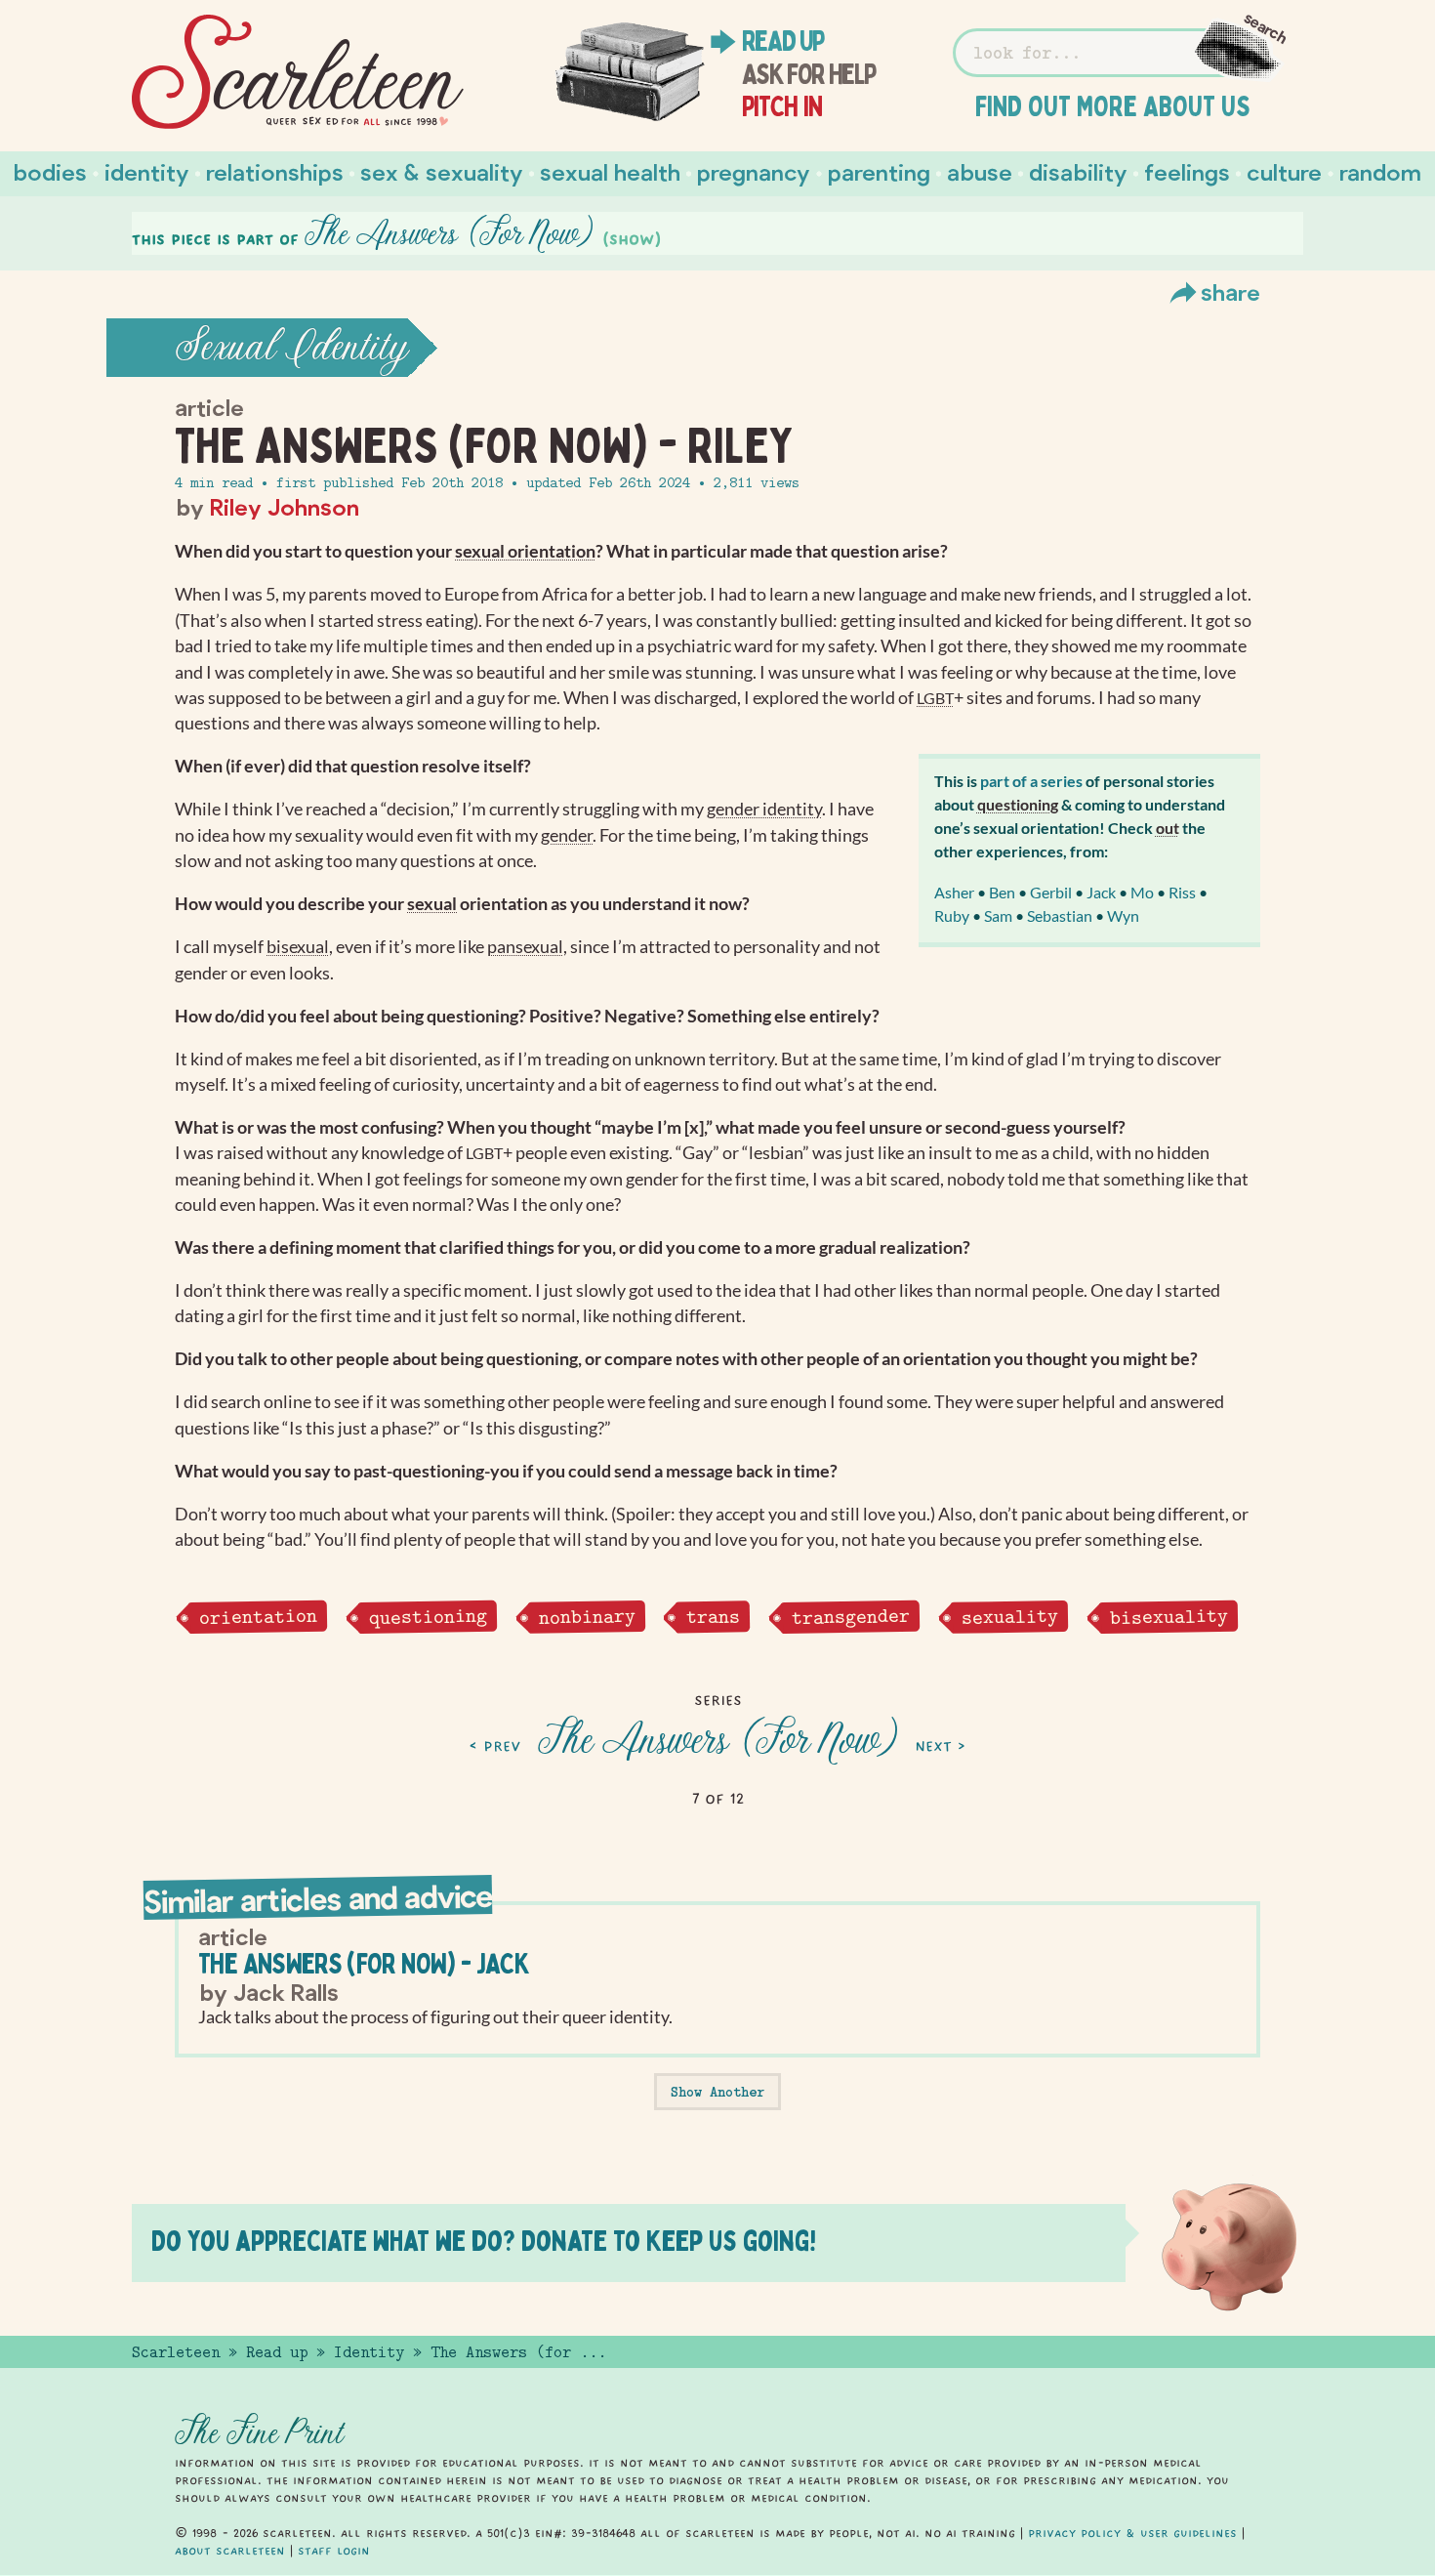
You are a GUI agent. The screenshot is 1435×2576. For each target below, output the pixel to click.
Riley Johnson (285, 506)
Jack (1101, 892)
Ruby (952, 915)
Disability (1078, 171)
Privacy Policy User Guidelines (1132, 2533)
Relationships (275, 171)
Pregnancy (754, 171)
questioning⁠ (1018, 804)
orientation (258, 1616)
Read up (783, 41)
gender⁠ (567, 835)
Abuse (980, 171)
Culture (1284, 171)
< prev (495, 1745)
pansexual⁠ (525, 947)
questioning (427, 1616)
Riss (1182, 892)
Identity (147, 171)
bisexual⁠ (298, 947)
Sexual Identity (291, 348)
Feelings (1187, 171)
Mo (1142, 892)
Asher (954, 892)
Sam (998, 915)
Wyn (1123, 915)
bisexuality (1168, 1616)
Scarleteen (176, 2352)
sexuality (1009, 1617)
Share (1230, 291)
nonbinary (586, 1617)
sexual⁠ (432, 904)
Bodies (50, 171)
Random (1380, 171)
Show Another (717, 2092)
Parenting (879, 171)
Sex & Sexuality (442, 171)
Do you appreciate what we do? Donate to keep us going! (484, 2241)
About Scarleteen (230, 2551)
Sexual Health (610, 171)
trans (713, 1616)
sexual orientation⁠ (525, 551)
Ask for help (809, 74)
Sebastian (1060, 915)
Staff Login (334, 2551)
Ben (1002, 892)
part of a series (1031, 781)
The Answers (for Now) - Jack (364, 1963)
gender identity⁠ (764, 809)
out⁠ (1168, 828)
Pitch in (782, 106)
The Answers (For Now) (718, 1741)
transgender (851, 1616)
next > (940, 1745)
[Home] (298, 72)
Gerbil (1051, 892)
